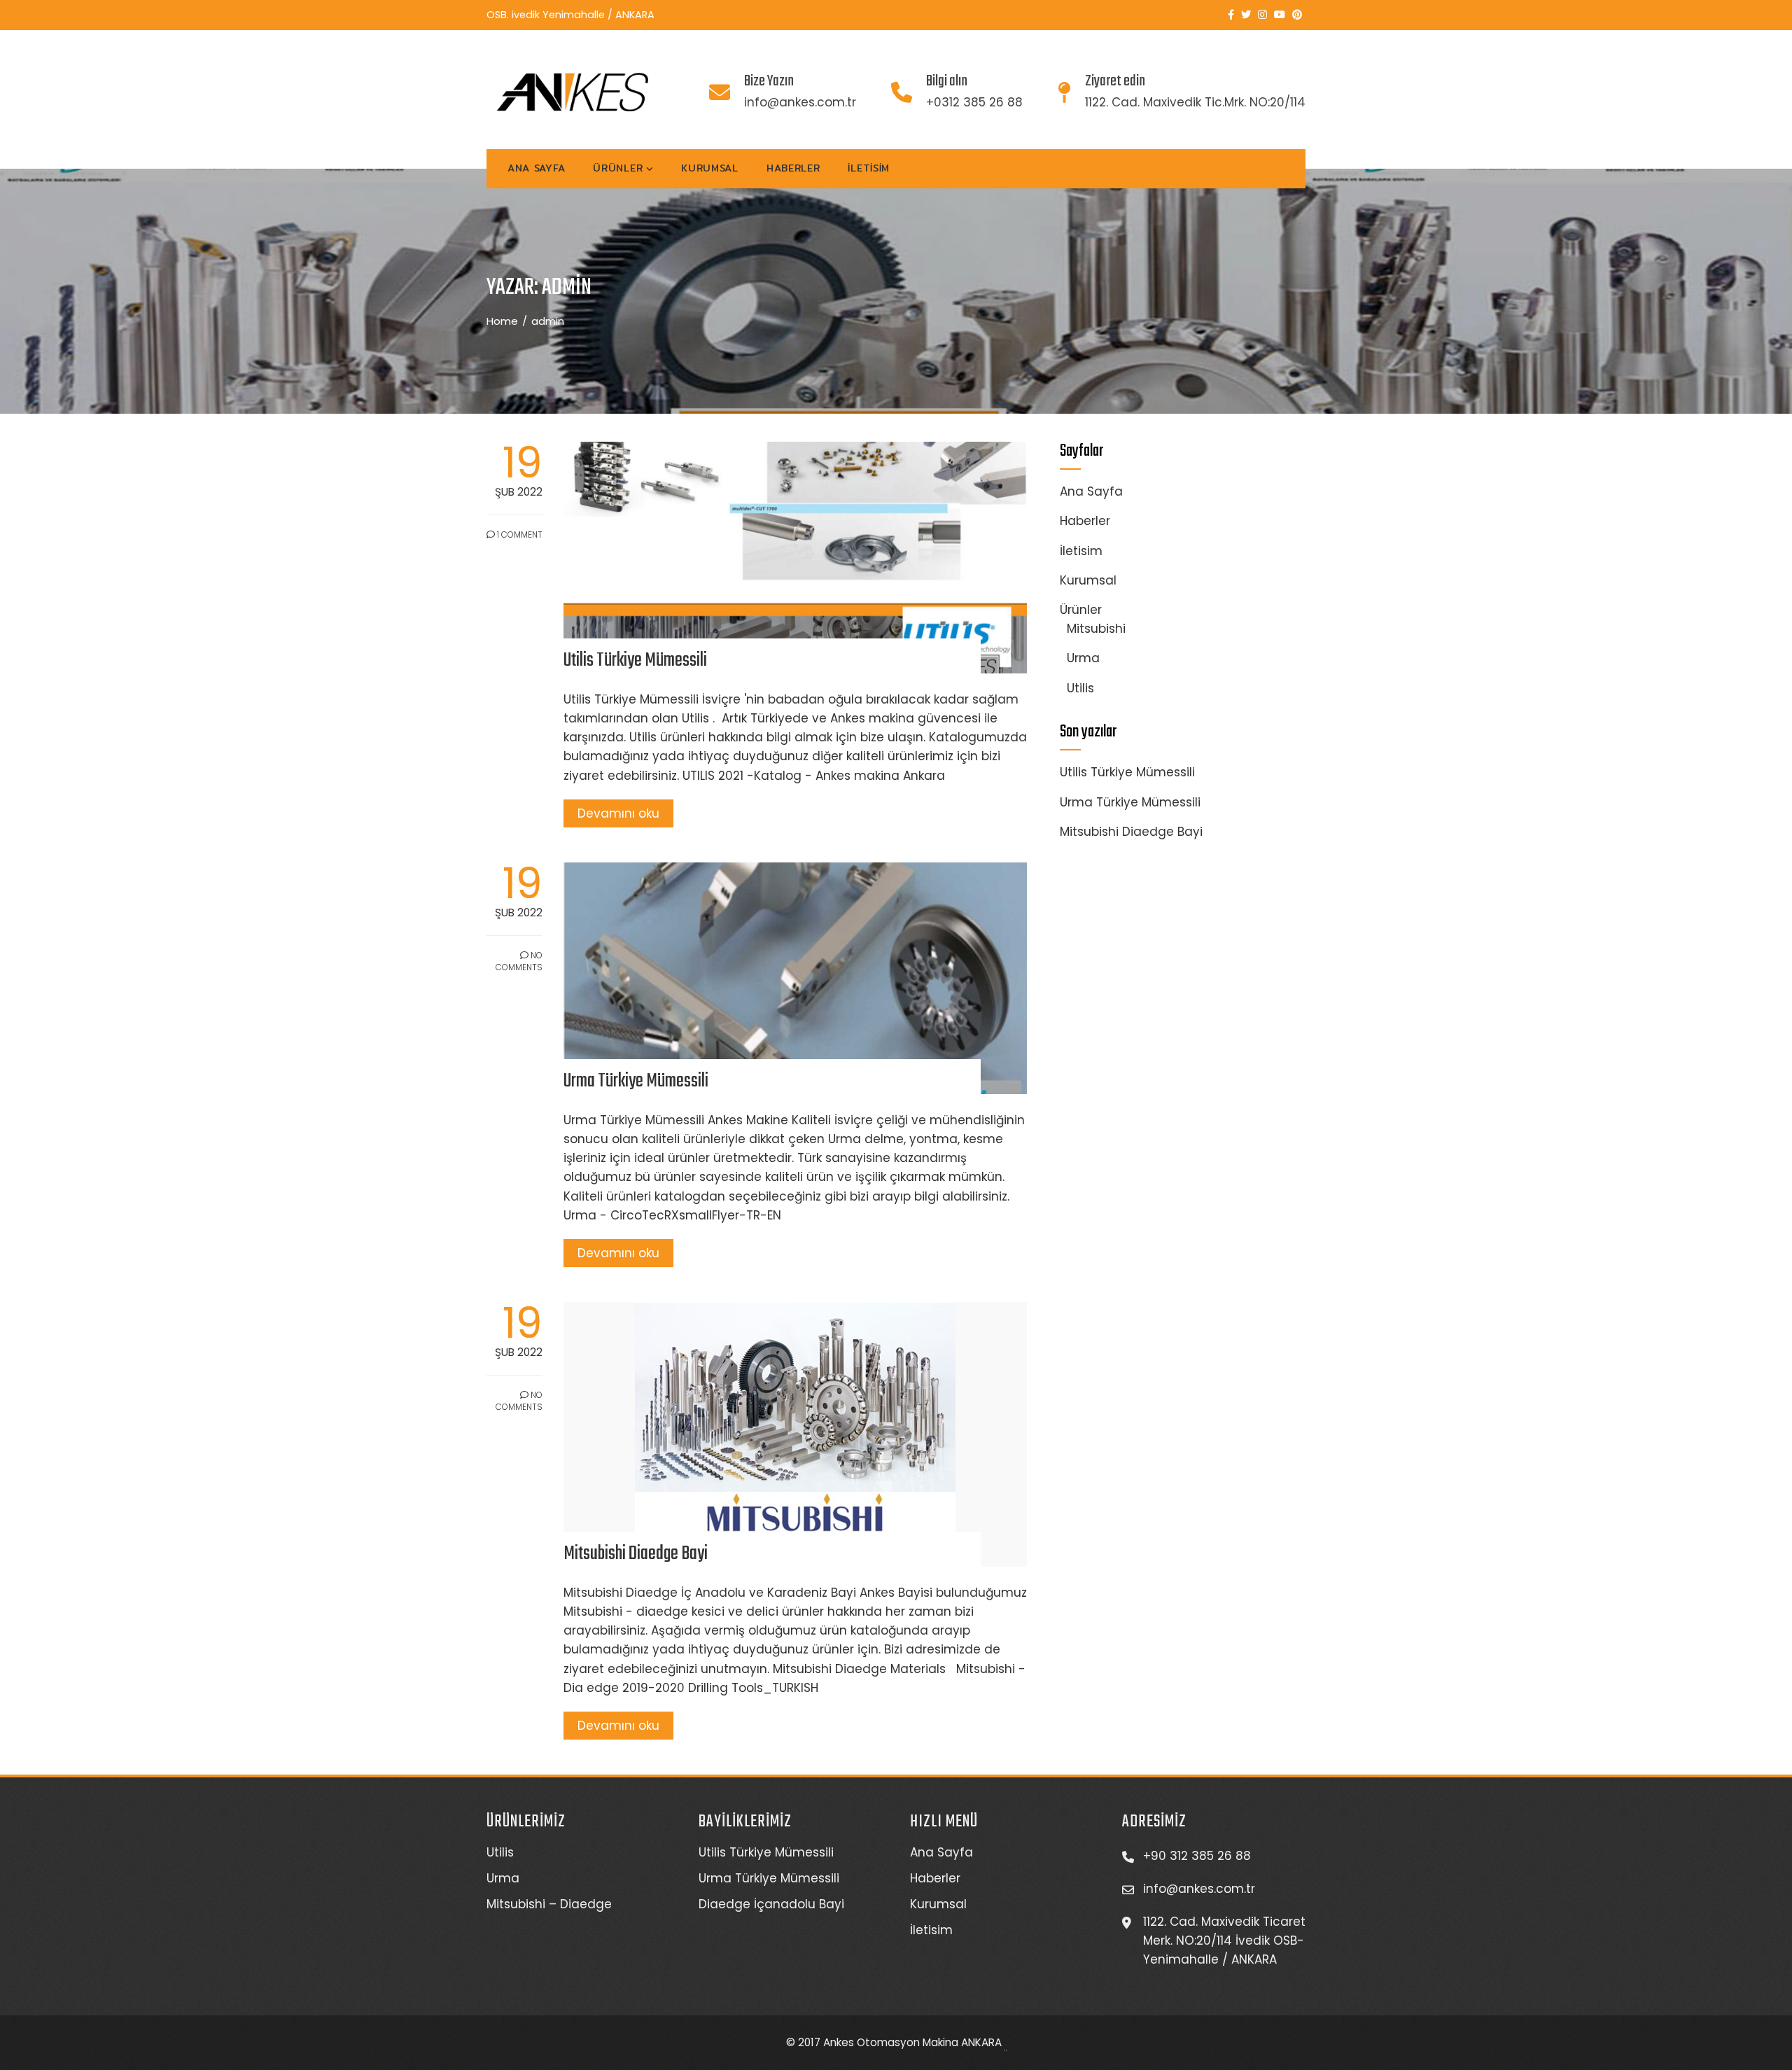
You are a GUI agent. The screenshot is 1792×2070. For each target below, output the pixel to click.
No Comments (519, 961)
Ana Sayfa (536, 168)
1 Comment (519, 534)
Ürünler (618, 168)
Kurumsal (710, 168)
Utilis (1080, 688)
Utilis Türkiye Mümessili (635, 660)
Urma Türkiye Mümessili (636, 1081)
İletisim (869, 168)
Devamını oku (618, 813)
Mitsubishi (1096, 629)
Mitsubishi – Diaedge (549, 1904)
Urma (1083, 658)
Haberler (793, 168)
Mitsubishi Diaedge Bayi (636, 1554)
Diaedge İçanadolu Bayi (771, 1904)
